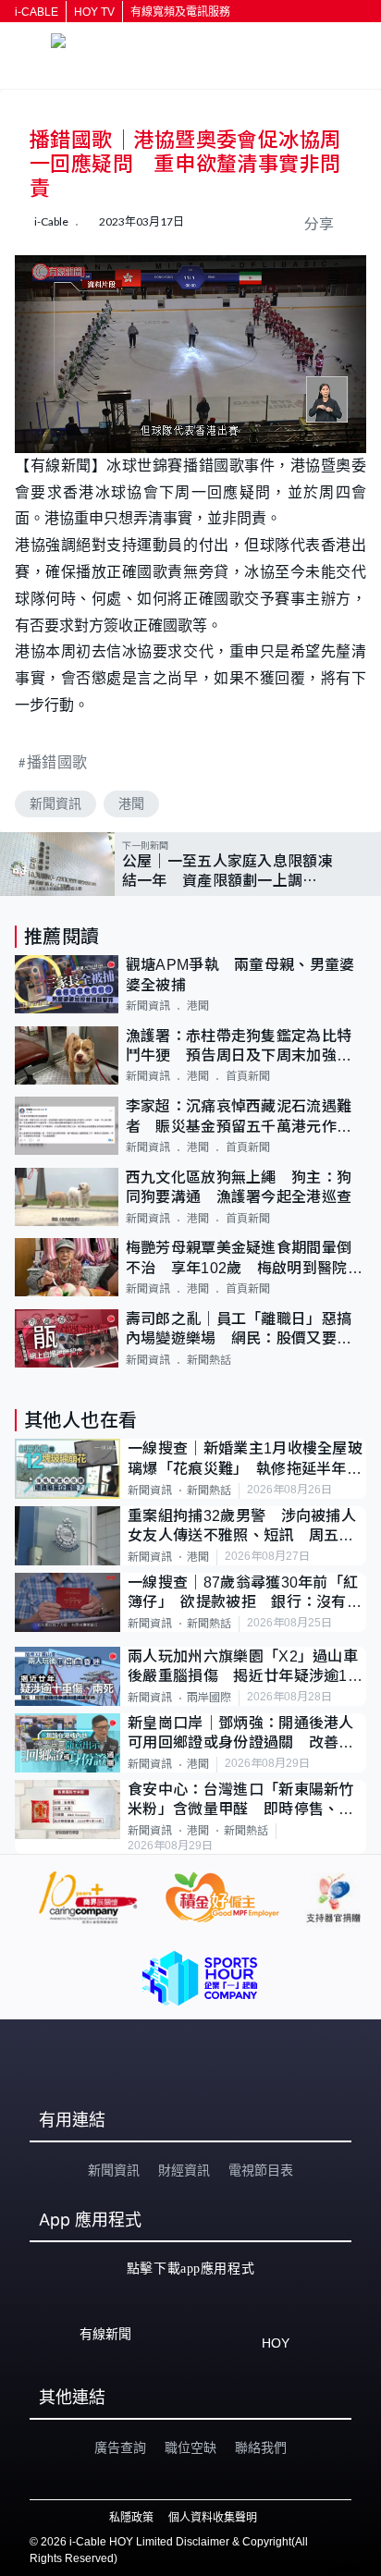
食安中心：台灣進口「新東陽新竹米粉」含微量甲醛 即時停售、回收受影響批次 (241, 1801)
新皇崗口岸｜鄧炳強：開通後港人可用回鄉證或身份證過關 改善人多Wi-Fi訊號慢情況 (241, 1734)
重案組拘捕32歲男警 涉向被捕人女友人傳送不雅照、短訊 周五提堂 (242, 1527)
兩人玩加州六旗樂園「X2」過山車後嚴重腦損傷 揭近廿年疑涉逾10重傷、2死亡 (243, 1668)
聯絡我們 (261, 2447)
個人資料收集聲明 (213, 2518)
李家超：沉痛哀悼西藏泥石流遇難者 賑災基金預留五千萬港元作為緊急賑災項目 (239, 1117)
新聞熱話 (209, 1360)
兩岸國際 (209, 1698)
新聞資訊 (55, 803)
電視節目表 (261, 2170)
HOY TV (94, 12)
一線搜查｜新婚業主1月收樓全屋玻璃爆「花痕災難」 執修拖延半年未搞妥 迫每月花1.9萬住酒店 (245, 1460)
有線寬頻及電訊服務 (180, 12)
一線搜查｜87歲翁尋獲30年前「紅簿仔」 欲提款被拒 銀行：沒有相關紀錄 (245, 1594)
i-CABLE (37, 12)
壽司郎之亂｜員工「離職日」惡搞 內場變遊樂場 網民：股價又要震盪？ (246, 1330)
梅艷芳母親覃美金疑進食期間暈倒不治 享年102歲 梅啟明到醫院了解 (244, 1259)
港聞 (131, 803)
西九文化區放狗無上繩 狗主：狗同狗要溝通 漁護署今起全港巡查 (239, 1187)
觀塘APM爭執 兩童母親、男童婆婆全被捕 (240, 975)
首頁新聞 (248, 1076)
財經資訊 (184, 2170)
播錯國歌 (57, 761)
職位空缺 (190, 2447)
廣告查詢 (120, 2447)
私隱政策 (131, 2518)
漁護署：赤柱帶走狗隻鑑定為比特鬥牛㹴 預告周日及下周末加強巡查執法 (239, 1047)
